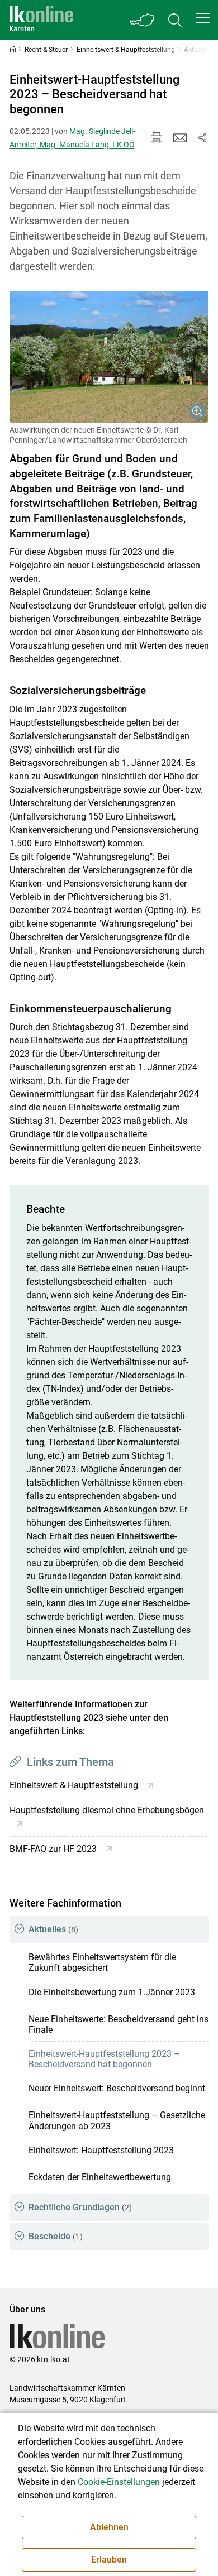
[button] (203, 18)
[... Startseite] (41, 20)
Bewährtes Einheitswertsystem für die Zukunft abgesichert (102, 1962)
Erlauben (109, 2560)
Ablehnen (109, 2527)
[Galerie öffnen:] (109, 357)
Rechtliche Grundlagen (80, 2207)
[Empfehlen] (180, 138)
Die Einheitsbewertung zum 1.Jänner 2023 (112, 1992)
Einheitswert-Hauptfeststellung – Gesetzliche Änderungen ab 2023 (117, 2120)
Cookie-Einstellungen (119, 2482)
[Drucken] (157, 138)
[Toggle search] (175, 20)
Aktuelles (53, 1929)
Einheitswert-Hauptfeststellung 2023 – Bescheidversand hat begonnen (104, 2059)
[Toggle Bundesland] (143, 20)
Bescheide (56, 2236)
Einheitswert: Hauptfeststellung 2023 (101, 2150)
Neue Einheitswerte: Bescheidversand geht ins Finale (119, 2024)
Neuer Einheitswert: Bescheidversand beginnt (117, 2088)
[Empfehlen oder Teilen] (202, 138)
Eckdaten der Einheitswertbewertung (100, 2177)
